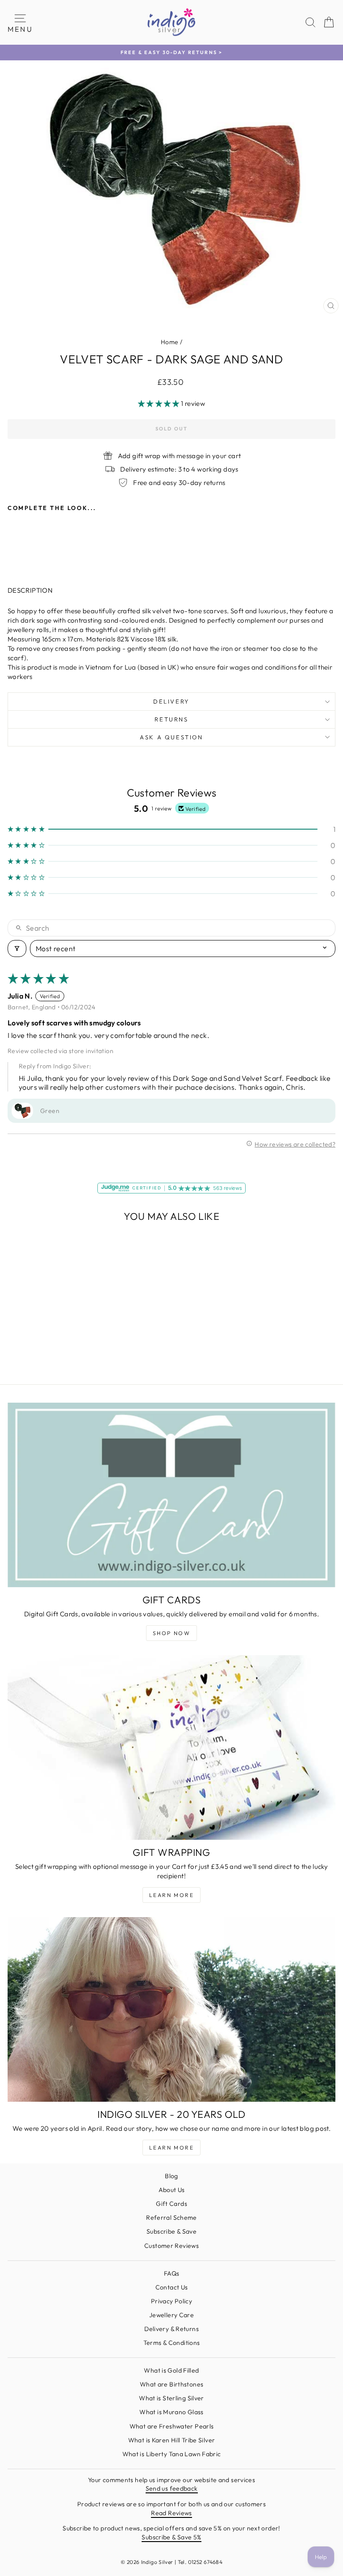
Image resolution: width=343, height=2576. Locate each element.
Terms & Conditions (172, 2343)
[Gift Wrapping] (171, 1748)
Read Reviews (171, 2513)
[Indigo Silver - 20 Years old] (171, 2009)
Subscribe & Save (171, 2231)
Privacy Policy (171, 2301)
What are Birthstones (172, 2384)
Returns (171, 719)
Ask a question (171, 737)
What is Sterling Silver (171, 2398)
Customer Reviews (171, 2246)
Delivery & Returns (171, 2329)
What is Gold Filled (171, 2370)
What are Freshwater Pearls (172, 2426)
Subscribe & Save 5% (171, 2537)
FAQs (172, 2273)
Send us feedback (172, 2488)
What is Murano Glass (171, 2412)
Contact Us (172, 2287)
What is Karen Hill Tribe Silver (172, 2440)
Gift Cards (171, 2204)
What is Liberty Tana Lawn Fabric (172, 2454)
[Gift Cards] (171, 1495)
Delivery (171, 701)
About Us (172, 2190)
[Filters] (17, 949)
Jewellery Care (171, 2315)
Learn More (171, 1895)
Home (170, 342)
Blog (171, 2176)
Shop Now (171, 1633)
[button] (159, 403)
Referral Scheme (171, 2218)
